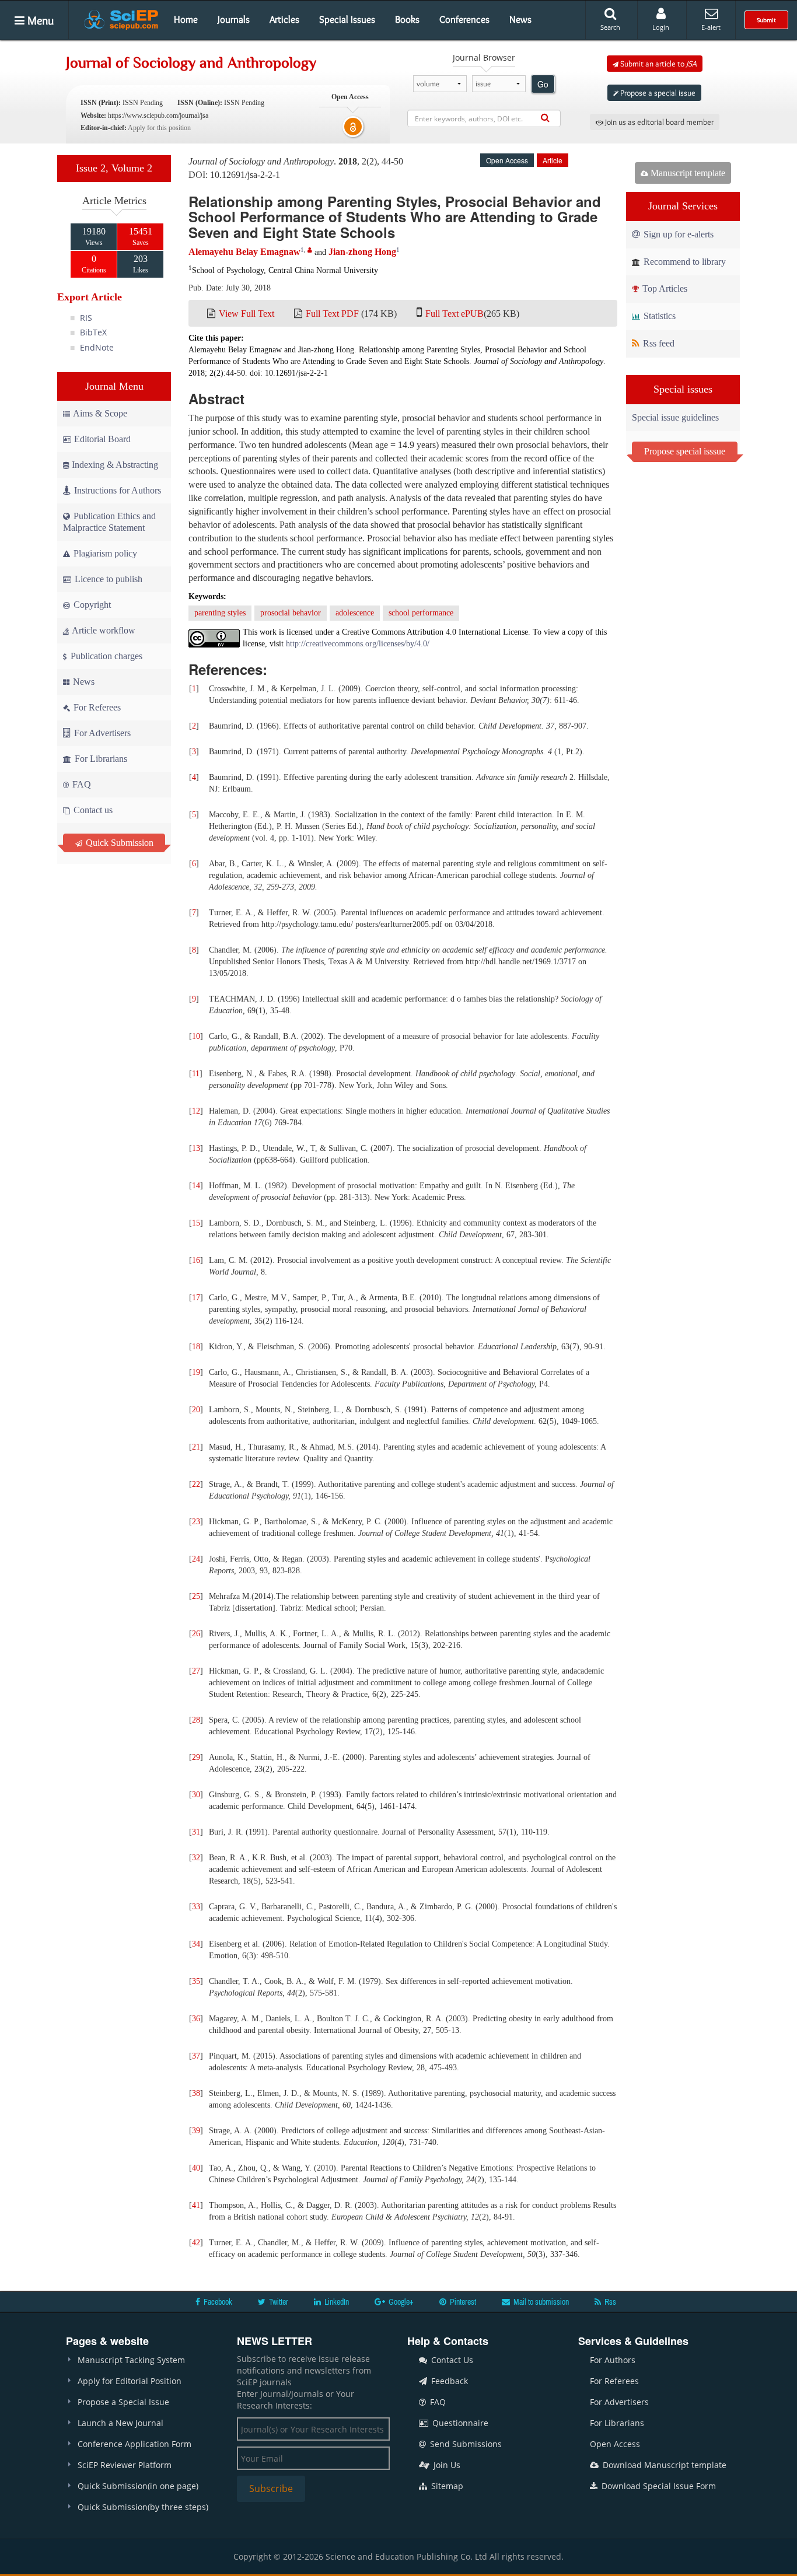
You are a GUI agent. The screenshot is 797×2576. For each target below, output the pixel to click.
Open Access (615, 2444)
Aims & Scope (100, 413)
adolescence (355, 613)
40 (196, 2168)
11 (196, 1074)
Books (407, 19)
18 (196, 1347)
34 (196, 1944)
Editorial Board (102, 439)
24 (196, 1559)
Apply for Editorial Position (130, 2381)
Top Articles (664, 288)
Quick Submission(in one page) (138, 2486)
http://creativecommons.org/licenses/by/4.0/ (358, 644)
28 (196, 1720)
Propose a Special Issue (123, 2402)
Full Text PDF (332, 314)
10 (196, 1036)
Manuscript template (687, 173)
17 (196, 1298)
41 (196, 2205)
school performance (421, 613)
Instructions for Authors (118, 490)
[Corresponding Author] (310, 250)
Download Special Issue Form (658, 2486)
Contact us (92, 810)
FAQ (81, 784)
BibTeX (93, 332)
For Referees (96, 707)
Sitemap (446, 2486)
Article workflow (103, 630)
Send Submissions (465, 2444)
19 (196, 1372)
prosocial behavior (291, 613)
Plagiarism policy (104, 553)
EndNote (97, 347)
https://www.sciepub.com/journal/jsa (158, 116)
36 (196, 2019)
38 (196, 2093)
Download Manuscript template (663, 2465)
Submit (766, 20)
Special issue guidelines (675, 417)
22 (196, 1484)
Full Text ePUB (455, 314)
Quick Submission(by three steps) (143, 2507)
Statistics (658, 316)
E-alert (711, 27)
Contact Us (451, 2360)
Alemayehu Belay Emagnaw (244, 252)
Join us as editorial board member (658, 122)
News (520, 19)
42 (196, 2243)
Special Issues (347, 19)
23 (196, 1522)
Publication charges (105, 656)
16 (196, 1260)
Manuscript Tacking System (131, 2360)
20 (196, 1410)
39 (196, 2131)
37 (196, 2056)
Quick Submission (118, 843)
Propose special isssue (685, 451)
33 (196, 1907)
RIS (86, 318)
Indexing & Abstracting (115, 465)
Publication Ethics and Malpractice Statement (109, 522)
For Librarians (100, 759)
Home (186, 19)
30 (196, 1795)
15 (196, 1223)
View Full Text (247, 314)
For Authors (613, 2360)
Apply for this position (159, 128)
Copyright (91, 605)
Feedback (448, 2381)
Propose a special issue (657, 93)
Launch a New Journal (120, 2423)
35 (196, 1981)
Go (543, 84)
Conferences (464, 19)
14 (196, 1186)
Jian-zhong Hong (362, 252)
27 (196, 1671)
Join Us (446, 2465)
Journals (234, 19)
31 (196, 1832)
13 (196, 1148)
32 (196, 1858)
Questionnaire (459, 2423)
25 (196, 1596)
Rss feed (658, 343)
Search (610, 27)
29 (196, 1757)
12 (196, 1111)
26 (196, 1634)
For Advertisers (101, 733)
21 (196, 1447)
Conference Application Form (134, 2444)
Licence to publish (107, 579)
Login (661, 27)
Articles (284, 19)
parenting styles (220, 613)
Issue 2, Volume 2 (114, 168)
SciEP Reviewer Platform (125, 2465)
